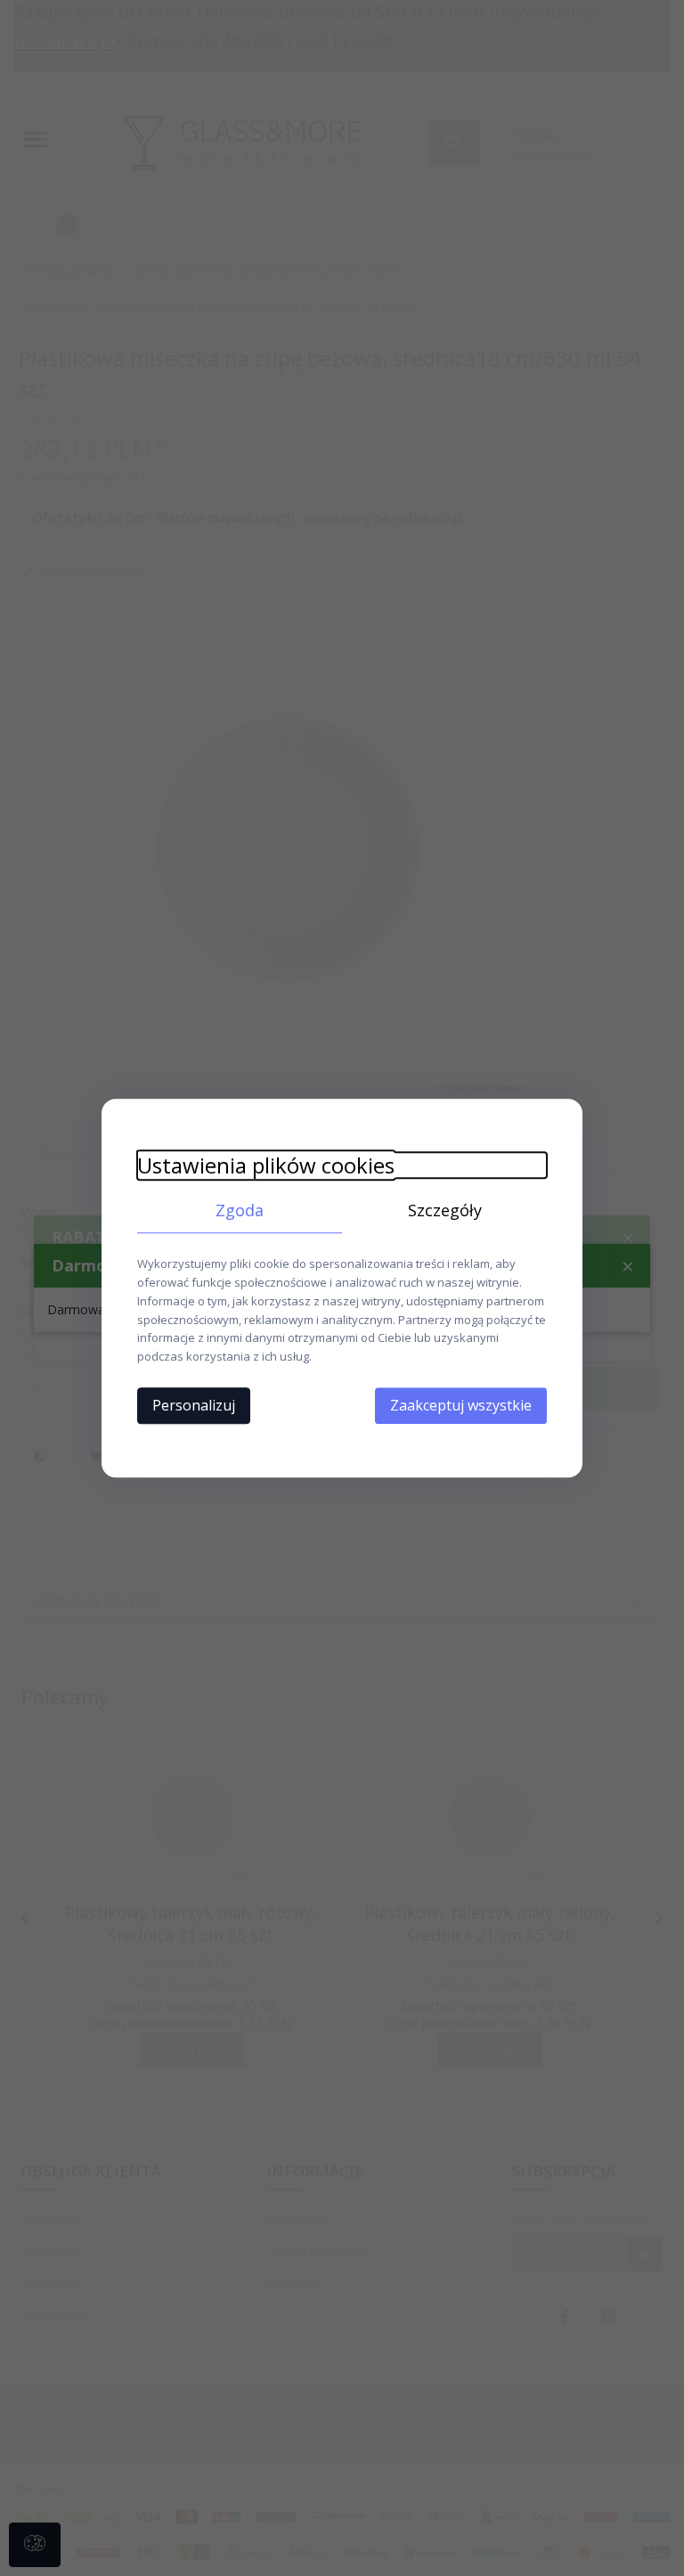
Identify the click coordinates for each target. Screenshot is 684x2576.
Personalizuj (194, 1405)
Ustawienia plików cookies (266, 1165)
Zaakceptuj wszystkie (461, 1405)
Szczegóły (445, 1210)
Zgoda (240, 1210)
